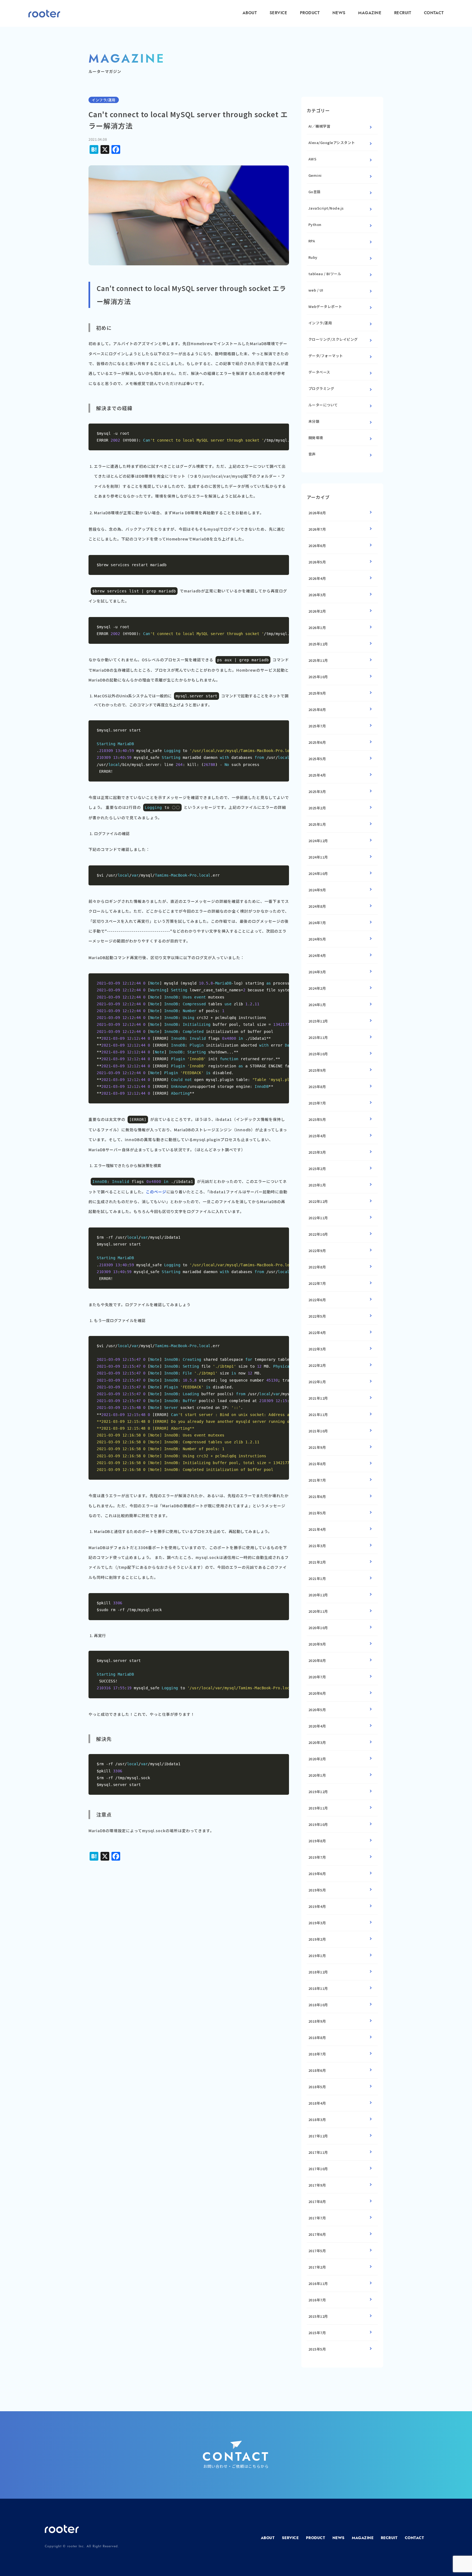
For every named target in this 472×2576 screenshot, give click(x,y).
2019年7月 (317, 1857)
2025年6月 (317, 742)
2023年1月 (317, 1185)
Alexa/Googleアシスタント (332, 143)
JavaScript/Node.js (326, 208)
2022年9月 (317, 1251)
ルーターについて (323, 405)
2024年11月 (318, 857)
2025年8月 (317, 710)
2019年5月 (317, 1890)
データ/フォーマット (326, 356)
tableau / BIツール (325, 274)
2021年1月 (317, 1578)
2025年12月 (318, 644)
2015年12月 (318, 2316)
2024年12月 (318, 841)
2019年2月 (317, 1939)
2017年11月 (318, 2152)
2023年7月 (317, 1103)
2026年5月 (317, 562)
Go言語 (315, 192)
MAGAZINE (370, 13)
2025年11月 (318, 660)
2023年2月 (317, 1169)
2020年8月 (317, 1660)
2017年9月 (317, 2185)
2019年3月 (317, 1923)
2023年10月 (318, 1054)
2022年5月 (317, 1316)
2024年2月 (317, 988)
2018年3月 (317, 2120)
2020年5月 (317, 1710)
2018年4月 (317, 2103)
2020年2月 (317, 1759)
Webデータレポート (325, 306)
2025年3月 (317, 791)
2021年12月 (318, 1398)
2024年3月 (317, 972)
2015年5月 (317, 2349)
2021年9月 (317, 1447)
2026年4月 (317, 578)
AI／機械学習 (319, 126)
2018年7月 (317, 2054)
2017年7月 (317, 2218)
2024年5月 (317, 939)
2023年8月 (317, 1087)
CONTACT (434, 13)
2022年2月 (317, 1365)
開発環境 (316, 438)
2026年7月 (317, 529)
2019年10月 (318, 1824)
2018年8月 (317, 2038)
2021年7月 (317, 1480)
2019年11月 (318, 1808)
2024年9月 (317, 890)
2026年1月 (317, 628)
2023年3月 (317, 1152)
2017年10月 (318, 2169)
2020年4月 (317, 1726)
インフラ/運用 (320, 323)
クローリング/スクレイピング (333, 339)
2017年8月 (317, 2202)
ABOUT (250, 13)
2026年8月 (317, 513)
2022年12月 (318, 1201)
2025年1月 (317, 824)
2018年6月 (317, 2070)
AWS (312, 159)
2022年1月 (317, 1382)
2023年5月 (317, 1119)
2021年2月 (317, 1562)
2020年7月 (317, 1677)
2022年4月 (317, 1333)
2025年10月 (318, 677)
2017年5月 (317, 2251)
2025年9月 (317, 693)
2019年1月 (317, 1956)
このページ (156, 1192)
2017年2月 (317, 2267)
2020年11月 (318, 1611)
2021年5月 (317, 1513)
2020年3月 (317, 1742)
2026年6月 (317, 546)
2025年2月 (317, 808)
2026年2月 (317, 611)
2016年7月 (317, 2300)
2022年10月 (318, 1234)
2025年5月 (317, 759)
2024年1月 (317, 1005)
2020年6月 (317, 1693)
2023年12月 (318, 1021)
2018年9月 (317, 2021)
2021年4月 (317, 1529)
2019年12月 (318, 1792)
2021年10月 (318, 1431)
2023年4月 (317, 1136)
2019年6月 (317, 1874)
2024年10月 (318, 873)
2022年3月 (317, 1349)
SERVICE (278, 13)
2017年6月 (317, 2234)
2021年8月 (317, 1464)
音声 (312, 454)
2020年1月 (317, 1775)
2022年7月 (317, 1283)
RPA (312, 241)
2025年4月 (317, 775)
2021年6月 (317, 1496)
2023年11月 (318, 1037)
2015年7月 (317, 2333)
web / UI (316, 290)
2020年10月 (318, 1628)
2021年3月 (317, 1546)
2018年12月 (318, 1972)
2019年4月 (317, 1906)
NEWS (339, 13)
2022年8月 (317, 1267)
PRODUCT (310, 13)
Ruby (313, 257)
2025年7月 (317, 726)
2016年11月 (318, 2283)
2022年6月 (317, 1300)
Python (315, 224)
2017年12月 (318, 2136)
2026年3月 (317, 595)
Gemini (315, 175)
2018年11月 (318, 1988)
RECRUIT (403, 13)
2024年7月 (317, 923)
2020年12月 (318, 1595)
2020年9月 (317, 1644)
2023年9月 (317, 1070)
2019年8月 (317, 1841)
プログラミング (321, 388)
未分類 (314, 421)
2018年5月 (317, 2087)
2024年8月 (317, 906)
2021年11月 (318, 1415)
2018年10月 (318, 2005)
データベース (319, 372)
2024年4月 (317, 955)
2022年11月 (318, 1218)
